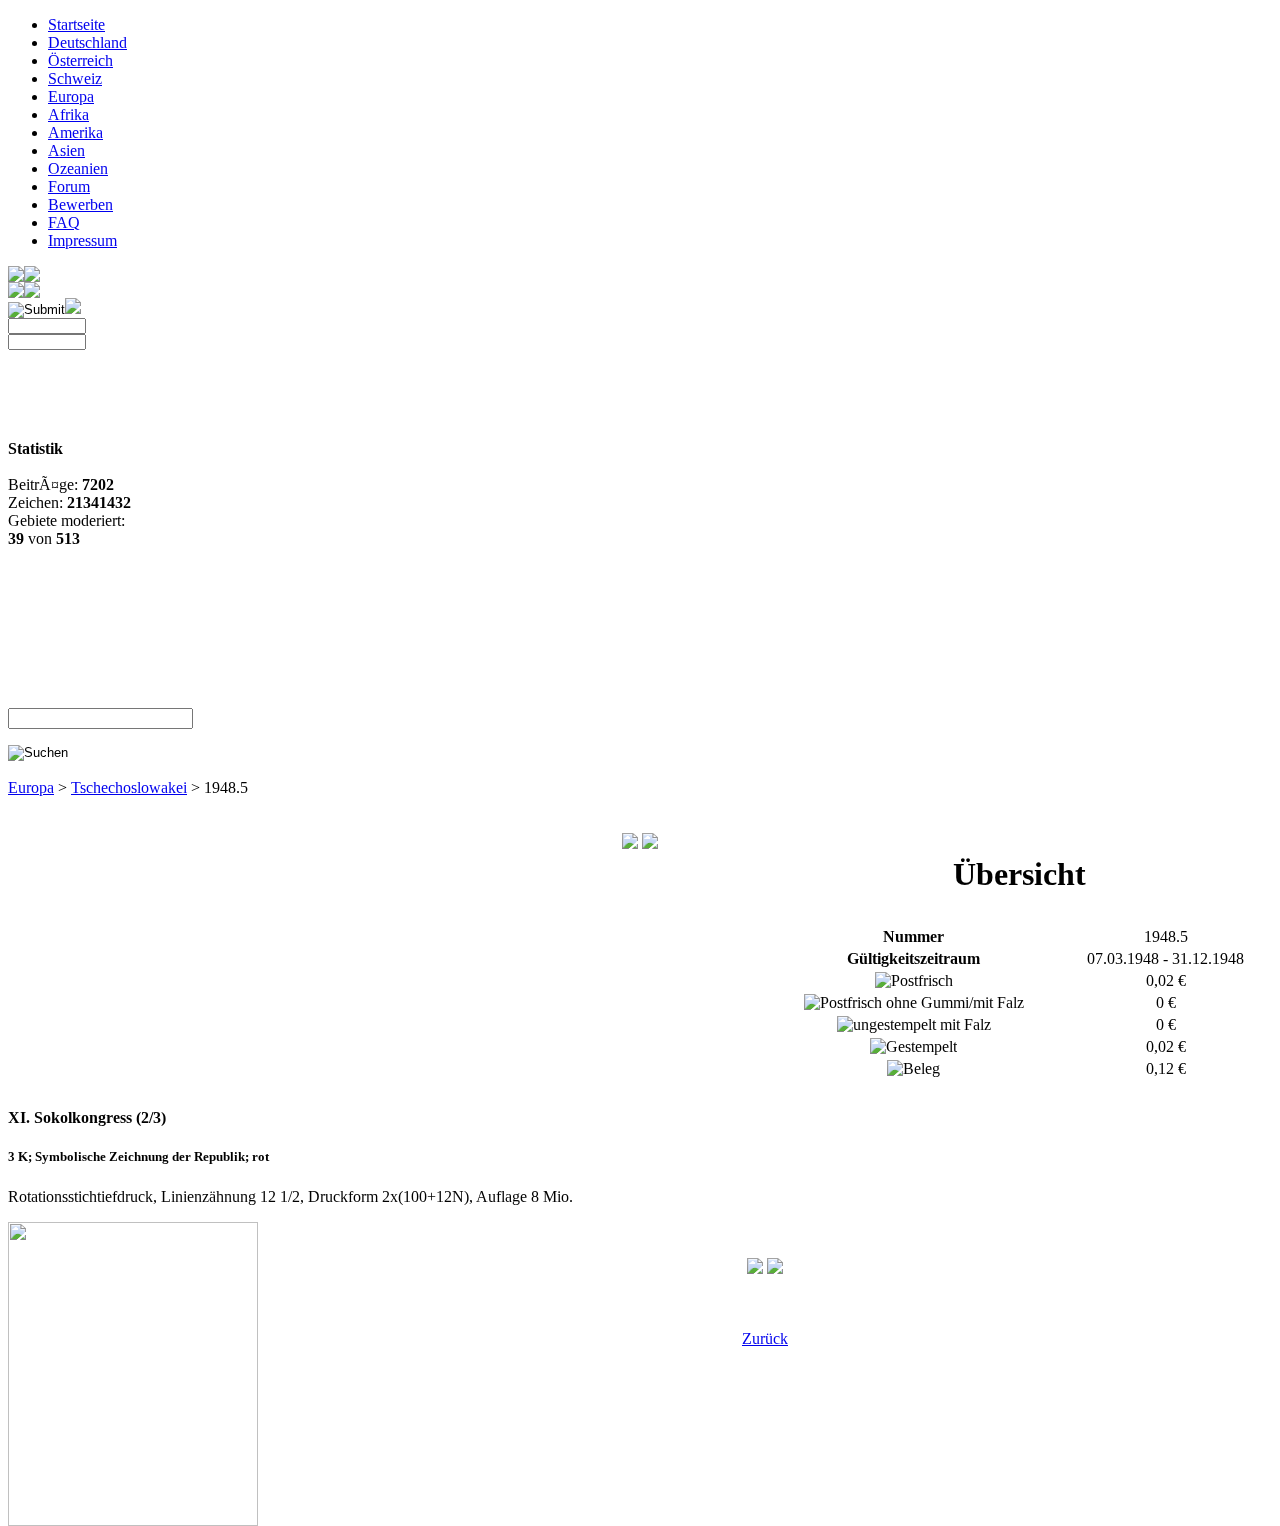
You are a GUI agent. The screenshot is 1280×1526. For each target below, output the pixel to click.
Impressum (82, 240)
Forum (69, 186)
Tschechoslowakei (129, 787)
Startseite (76, 24)
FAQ (64, 222)
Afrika (68, 114)
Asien (66, 150)
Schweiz (75, 78)
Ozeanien (78, 168)
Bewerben (80, 204)
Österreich (80, 60)
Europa (71, 96)
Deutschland (87, 42)
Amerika (75, 132)
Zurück (765, 1338)
